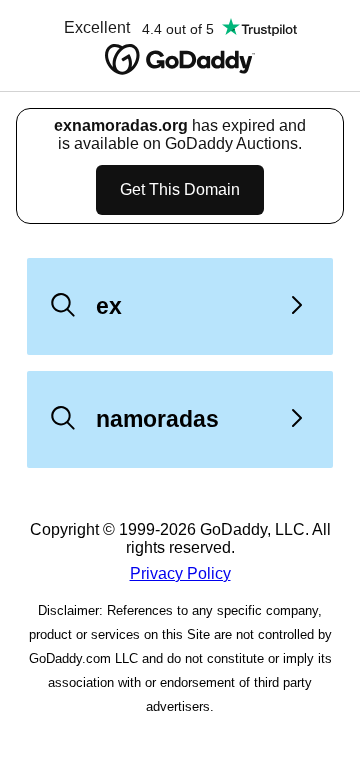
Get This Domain (180, 189)
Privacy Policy (180, 573)
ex (109, 306)
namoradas (157, 419)
